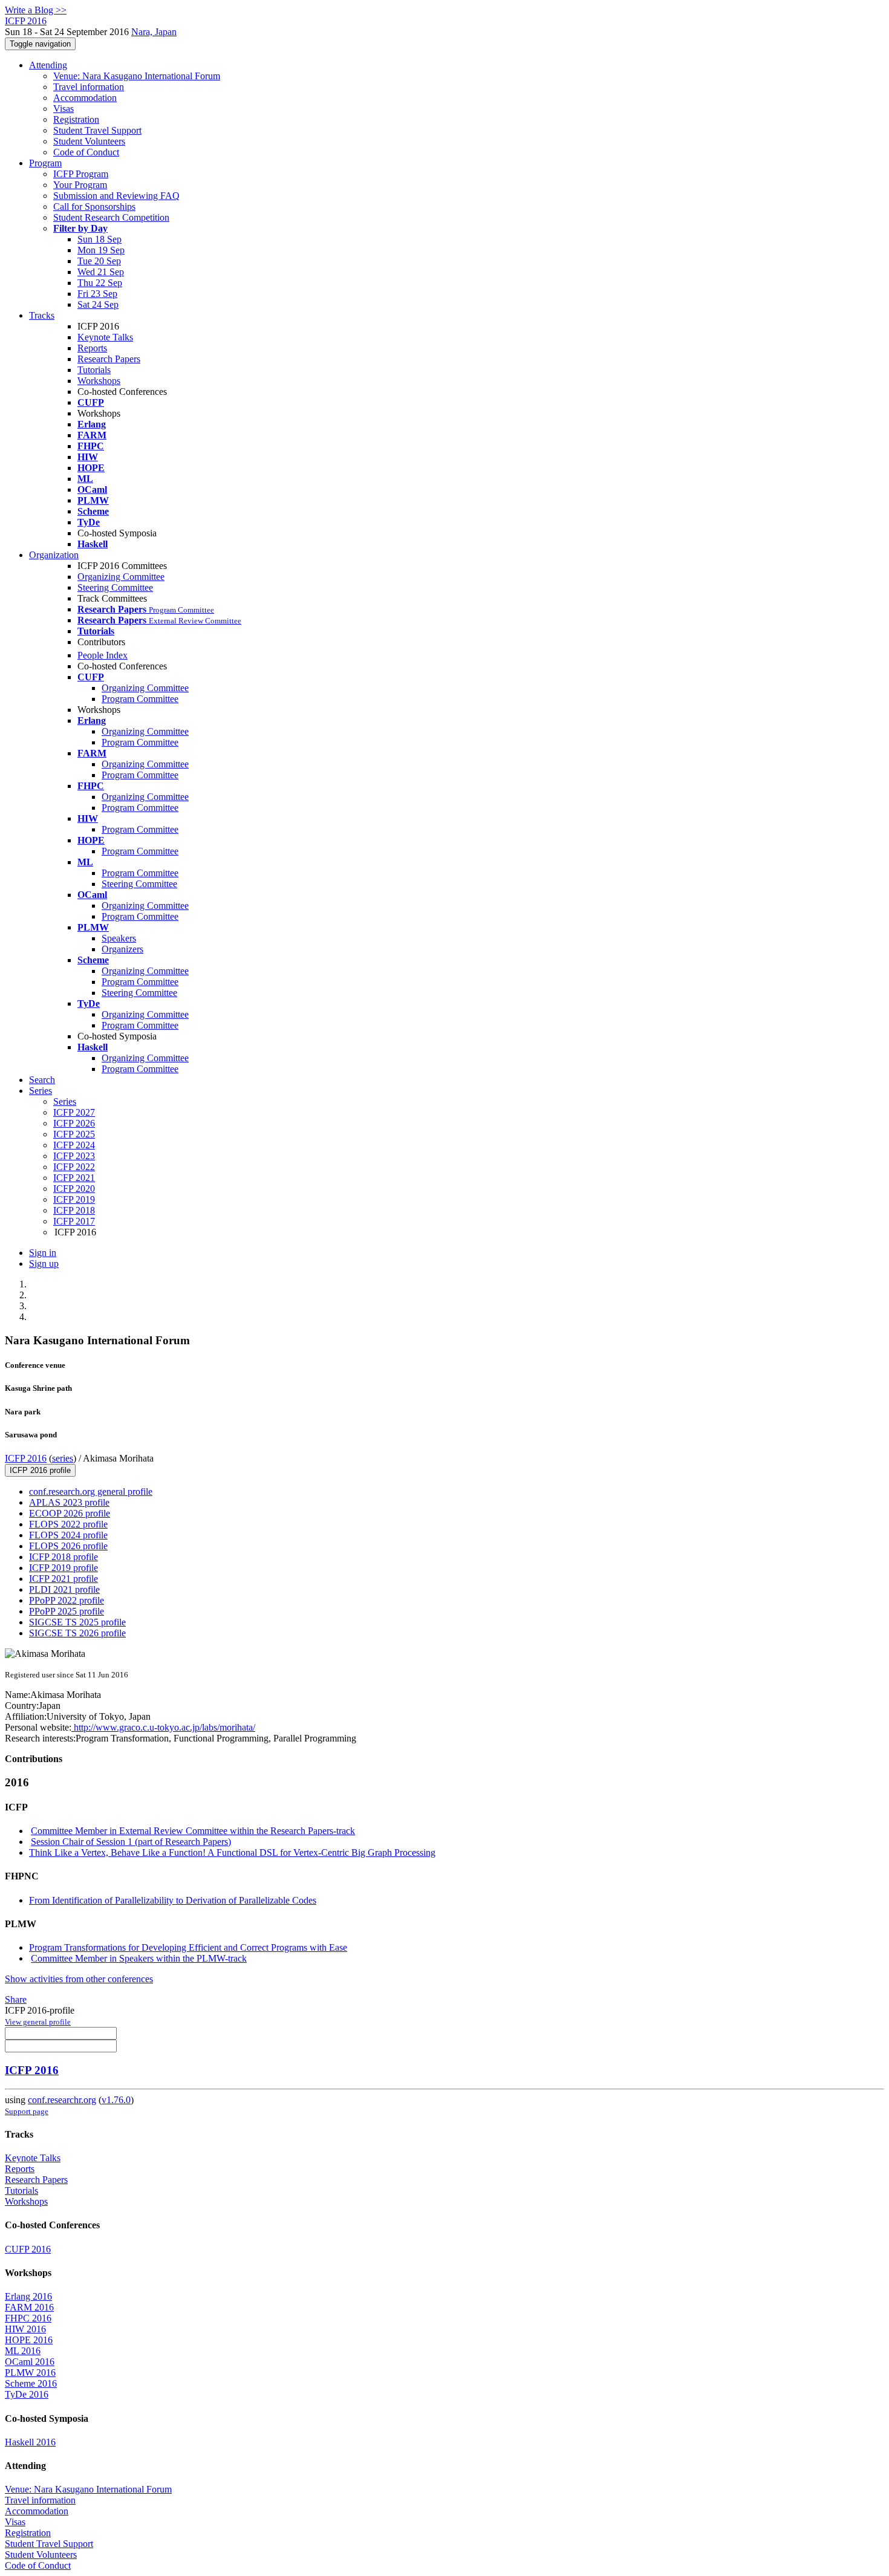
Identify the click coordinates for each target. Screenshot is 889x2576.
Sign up (44, 1264)
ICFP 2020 (74, 1189)
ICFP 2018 (74, 1210)
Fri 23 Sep (97, 294)
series (63, 1458)
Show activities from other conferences (79, 1979)
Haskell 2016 (30, 2442)
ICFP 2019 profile (63, 1568)
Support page (27, 2111)
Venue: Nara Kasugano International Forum (137, 76)
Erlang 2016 (28, 2296)
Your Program (80, 185)
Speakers (119, 938)
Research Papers (109, 359)
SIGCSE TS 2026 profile (77, 1633)
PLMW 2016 (30, 2373)
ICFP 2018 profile (63, 1557)
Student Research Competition (111, 217)
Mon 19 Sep (101, 250)
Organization (54, 555)
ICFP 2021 (74, 1178)
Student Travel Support (97, 130)
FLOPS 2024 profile (68, 1535)
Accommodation (85, 98)
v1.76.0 (116, 2100)
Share (16, 1999)
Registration (76, 119)
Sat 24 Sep (98, 304)
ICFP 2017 (74, 1221)
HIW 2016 (25, 2329)
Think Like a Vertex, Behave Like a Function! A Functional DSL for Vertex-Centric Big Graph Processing (232, 1852)
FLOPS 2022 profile (68, 1524)
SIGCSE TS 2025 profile (77, 1622)
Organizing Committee (121, 577)
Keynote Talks (105, 337)
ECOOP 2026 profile (70, 1513)
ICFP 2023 (74, 1156)
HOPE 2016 (29, 2340)
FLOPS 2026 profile (68, 1546)
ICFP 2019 (74, 1199)
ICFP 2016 (26, 1458)
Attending (48, 65)
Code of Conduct (86, 152)
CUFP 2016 (28, 2249)
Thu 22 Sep (100, 283)
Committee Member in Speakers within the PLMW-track (139, 1958)
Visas (63, 109)
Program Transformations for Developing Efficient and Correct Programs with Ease (188, 1947)
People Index (103, 655)
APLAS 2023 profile (69, 1502)
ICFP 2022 (74, 1167)
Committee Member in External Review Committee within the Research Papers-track (193, 1831)
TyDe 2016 (27, 2394)
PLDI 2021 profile (64, 1589)
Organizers (122, 949)
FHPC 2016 (28, 2318)
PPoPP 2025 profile (67, 1611)
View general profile (38, 2022)
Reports (92, 348)
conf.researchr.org (62, 2100)
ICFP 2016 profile (40, 1470)
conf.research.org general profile (91, 1491)
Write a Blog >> (36, 10)
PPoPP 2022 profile (67, 1600)
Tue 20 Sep (99, 261)
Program (45, 163)
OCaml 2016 (30, 2362)
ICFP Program (81, 174)
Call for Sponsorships (94, 207)
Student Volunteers (89, 141)
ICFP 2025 (74, 1134)
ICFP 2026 (74, 1123)
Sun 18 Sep (99, 239)
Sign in (43, 1253)
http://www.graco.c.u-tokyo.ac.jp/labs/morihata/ (163, 1727)
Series (65, 1101)
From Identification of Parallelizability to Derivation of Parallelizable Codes (173, 1900)
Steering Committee (115, 587)
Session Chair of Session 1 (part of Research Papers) (131, 1842)
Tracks (42, 315)
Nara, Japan (154, 32)
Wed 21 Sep (101, 272)
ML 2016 (23, 2351)
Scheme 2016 (31, 2383)
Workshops (99, 381)
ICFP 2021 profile (63, 1579)
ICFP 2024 (74, 1145)
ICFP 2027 (74, 1112)
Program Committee (140, 699)
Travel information (89, 87)
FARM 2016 (29, 2307)
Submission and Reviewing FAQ (116, 196)
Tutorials (94, 370)
